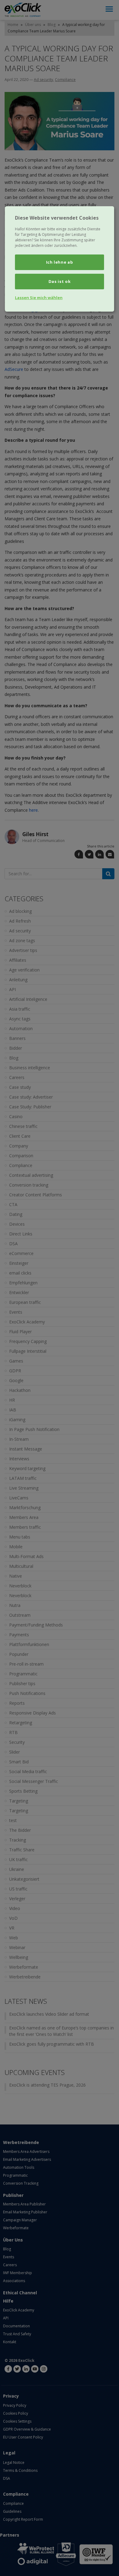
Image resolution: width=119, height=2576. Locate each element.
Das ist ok (60, 281)
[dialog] (60, 259)
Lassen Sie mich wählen (39, 298)
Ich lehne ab (60, 262)
